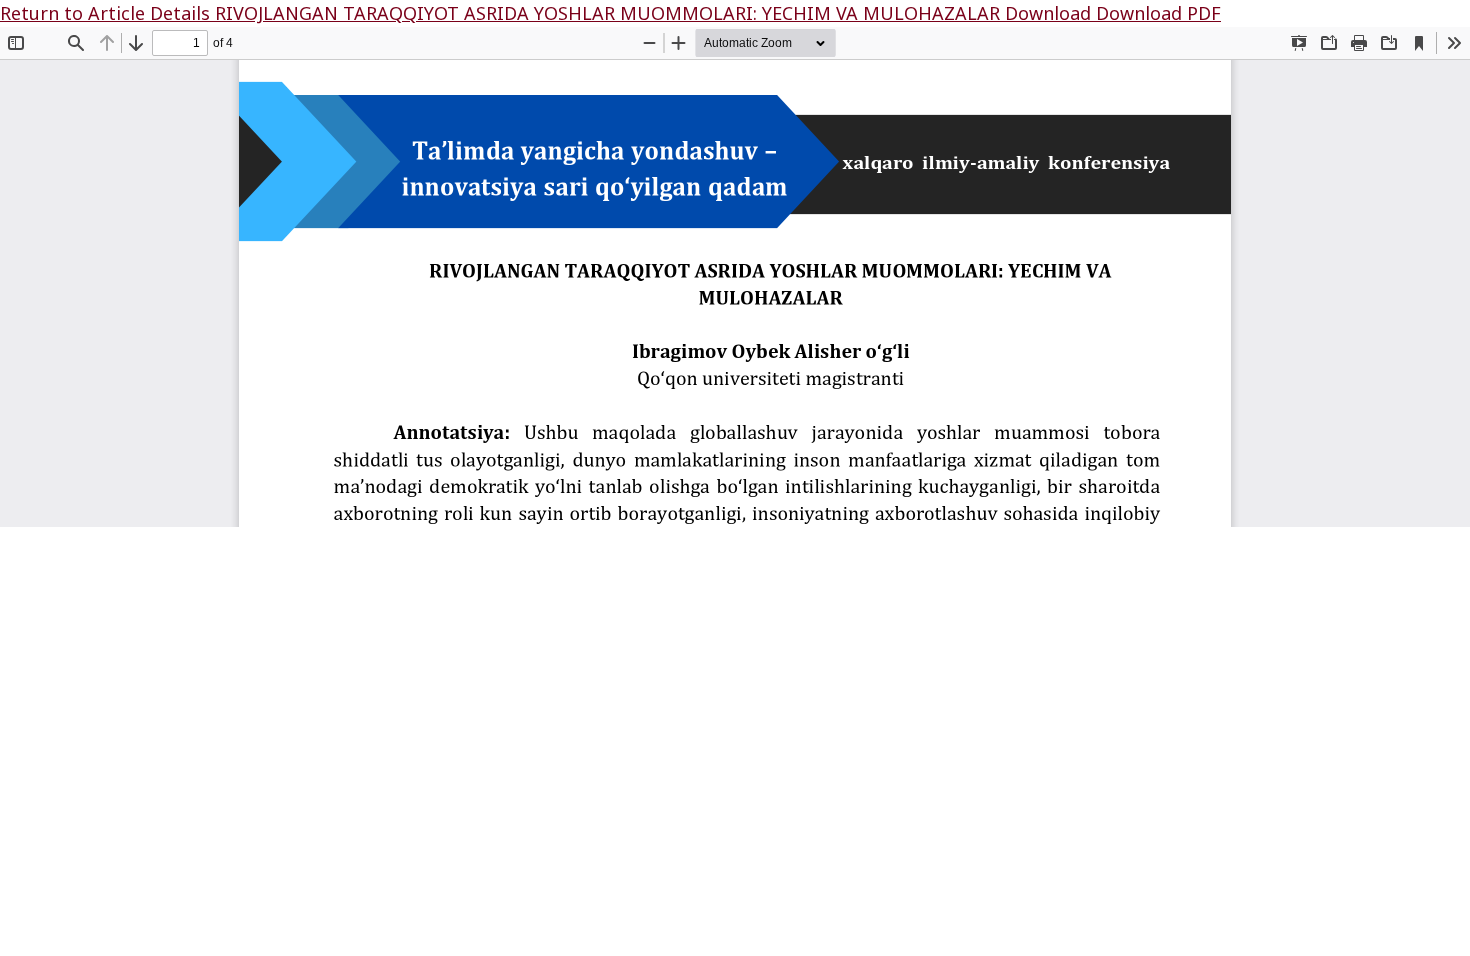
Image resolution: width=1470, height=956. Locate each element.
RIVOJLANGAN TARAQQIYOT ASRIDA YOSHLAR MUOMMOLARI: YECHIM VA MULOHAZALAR (610, 13)
